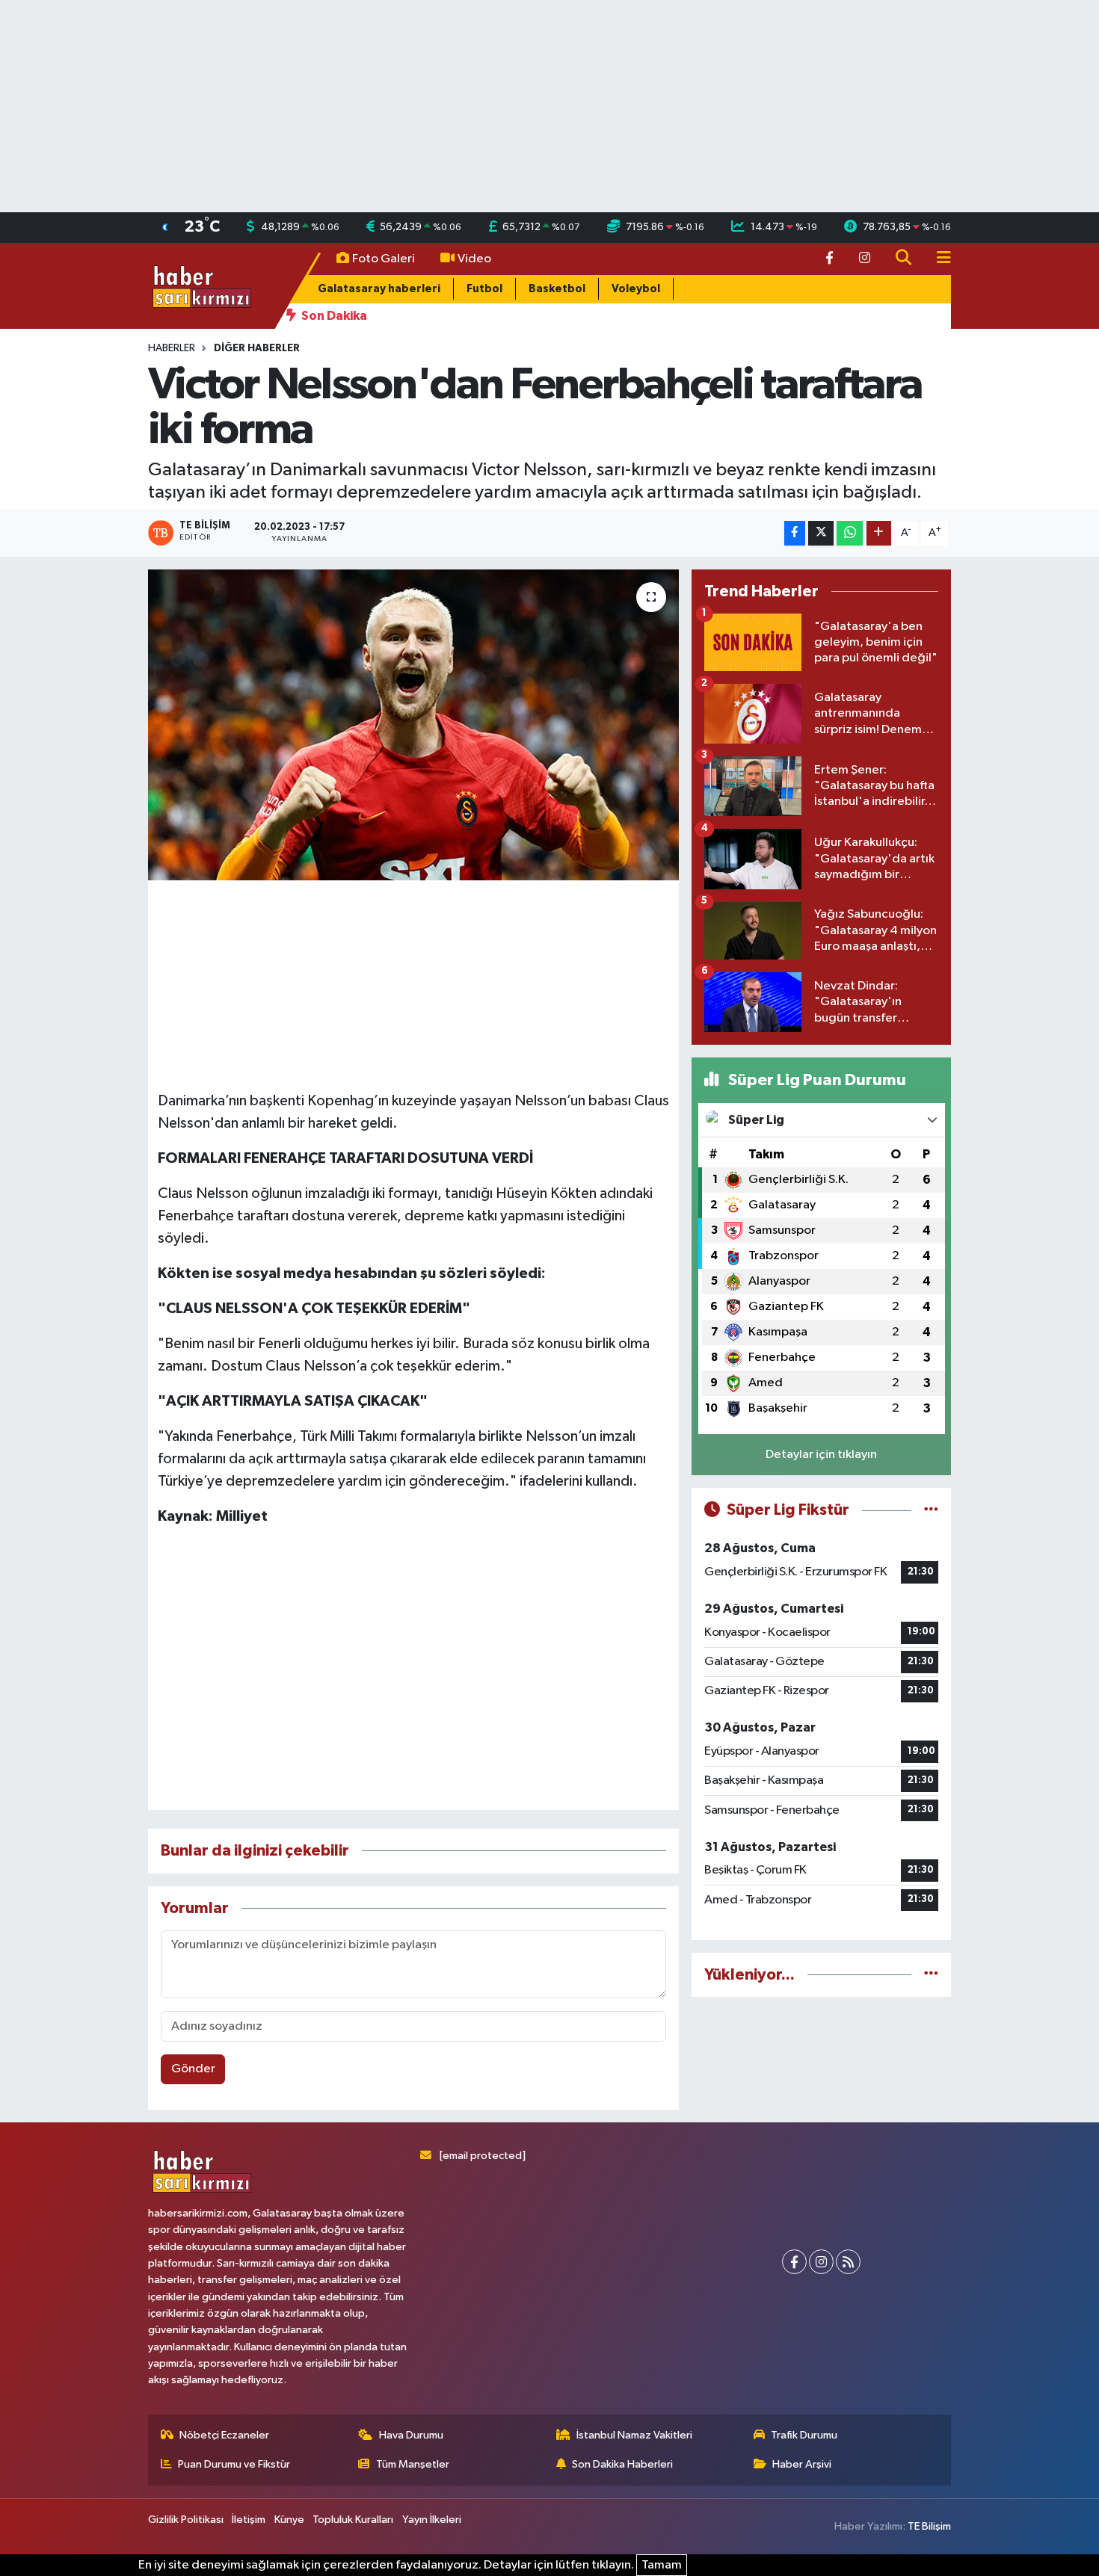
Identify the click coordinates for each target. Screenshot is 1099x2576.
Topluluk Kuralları (353, 2520)
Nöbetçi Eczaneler (224, 2435)
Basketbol (557, 289)
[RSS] (848, 2262)
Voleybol (636, 289)
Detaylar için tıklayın (821, 1455)
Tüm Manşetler (413, 2464)
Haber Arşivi (802, 2464)
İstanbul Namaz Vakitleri (634, 2435)
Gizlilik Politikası (186, 2520)
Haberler (172, 348)
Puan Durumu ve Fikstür (234, 2464)
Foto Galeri (384, 259)
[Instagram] (821, 2262)
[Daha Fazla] (879, 533)
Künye (289, 2520)
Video (474, 259)
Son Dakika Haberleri (622, 2464)
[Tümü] (931, 1975)
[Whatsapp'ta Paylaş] (850, 533)
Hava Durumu (411, 2435)
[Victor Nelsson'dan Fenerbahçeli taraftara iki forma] (414, 725)
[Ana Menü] (938, 259)
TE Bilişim (929, 2526)
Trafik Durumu (804, 2435)
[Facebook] (794, 2262)
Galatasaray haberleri (379, 289)
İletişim (249, 2520)
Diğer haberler (257, 348)
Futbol (484, 289)
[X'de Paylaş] (821, 533)
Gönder (193, 2069)
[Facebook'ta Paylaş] (795, 533)
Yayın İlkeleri (432, 2520)
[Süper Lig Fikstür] (931, 1510)
